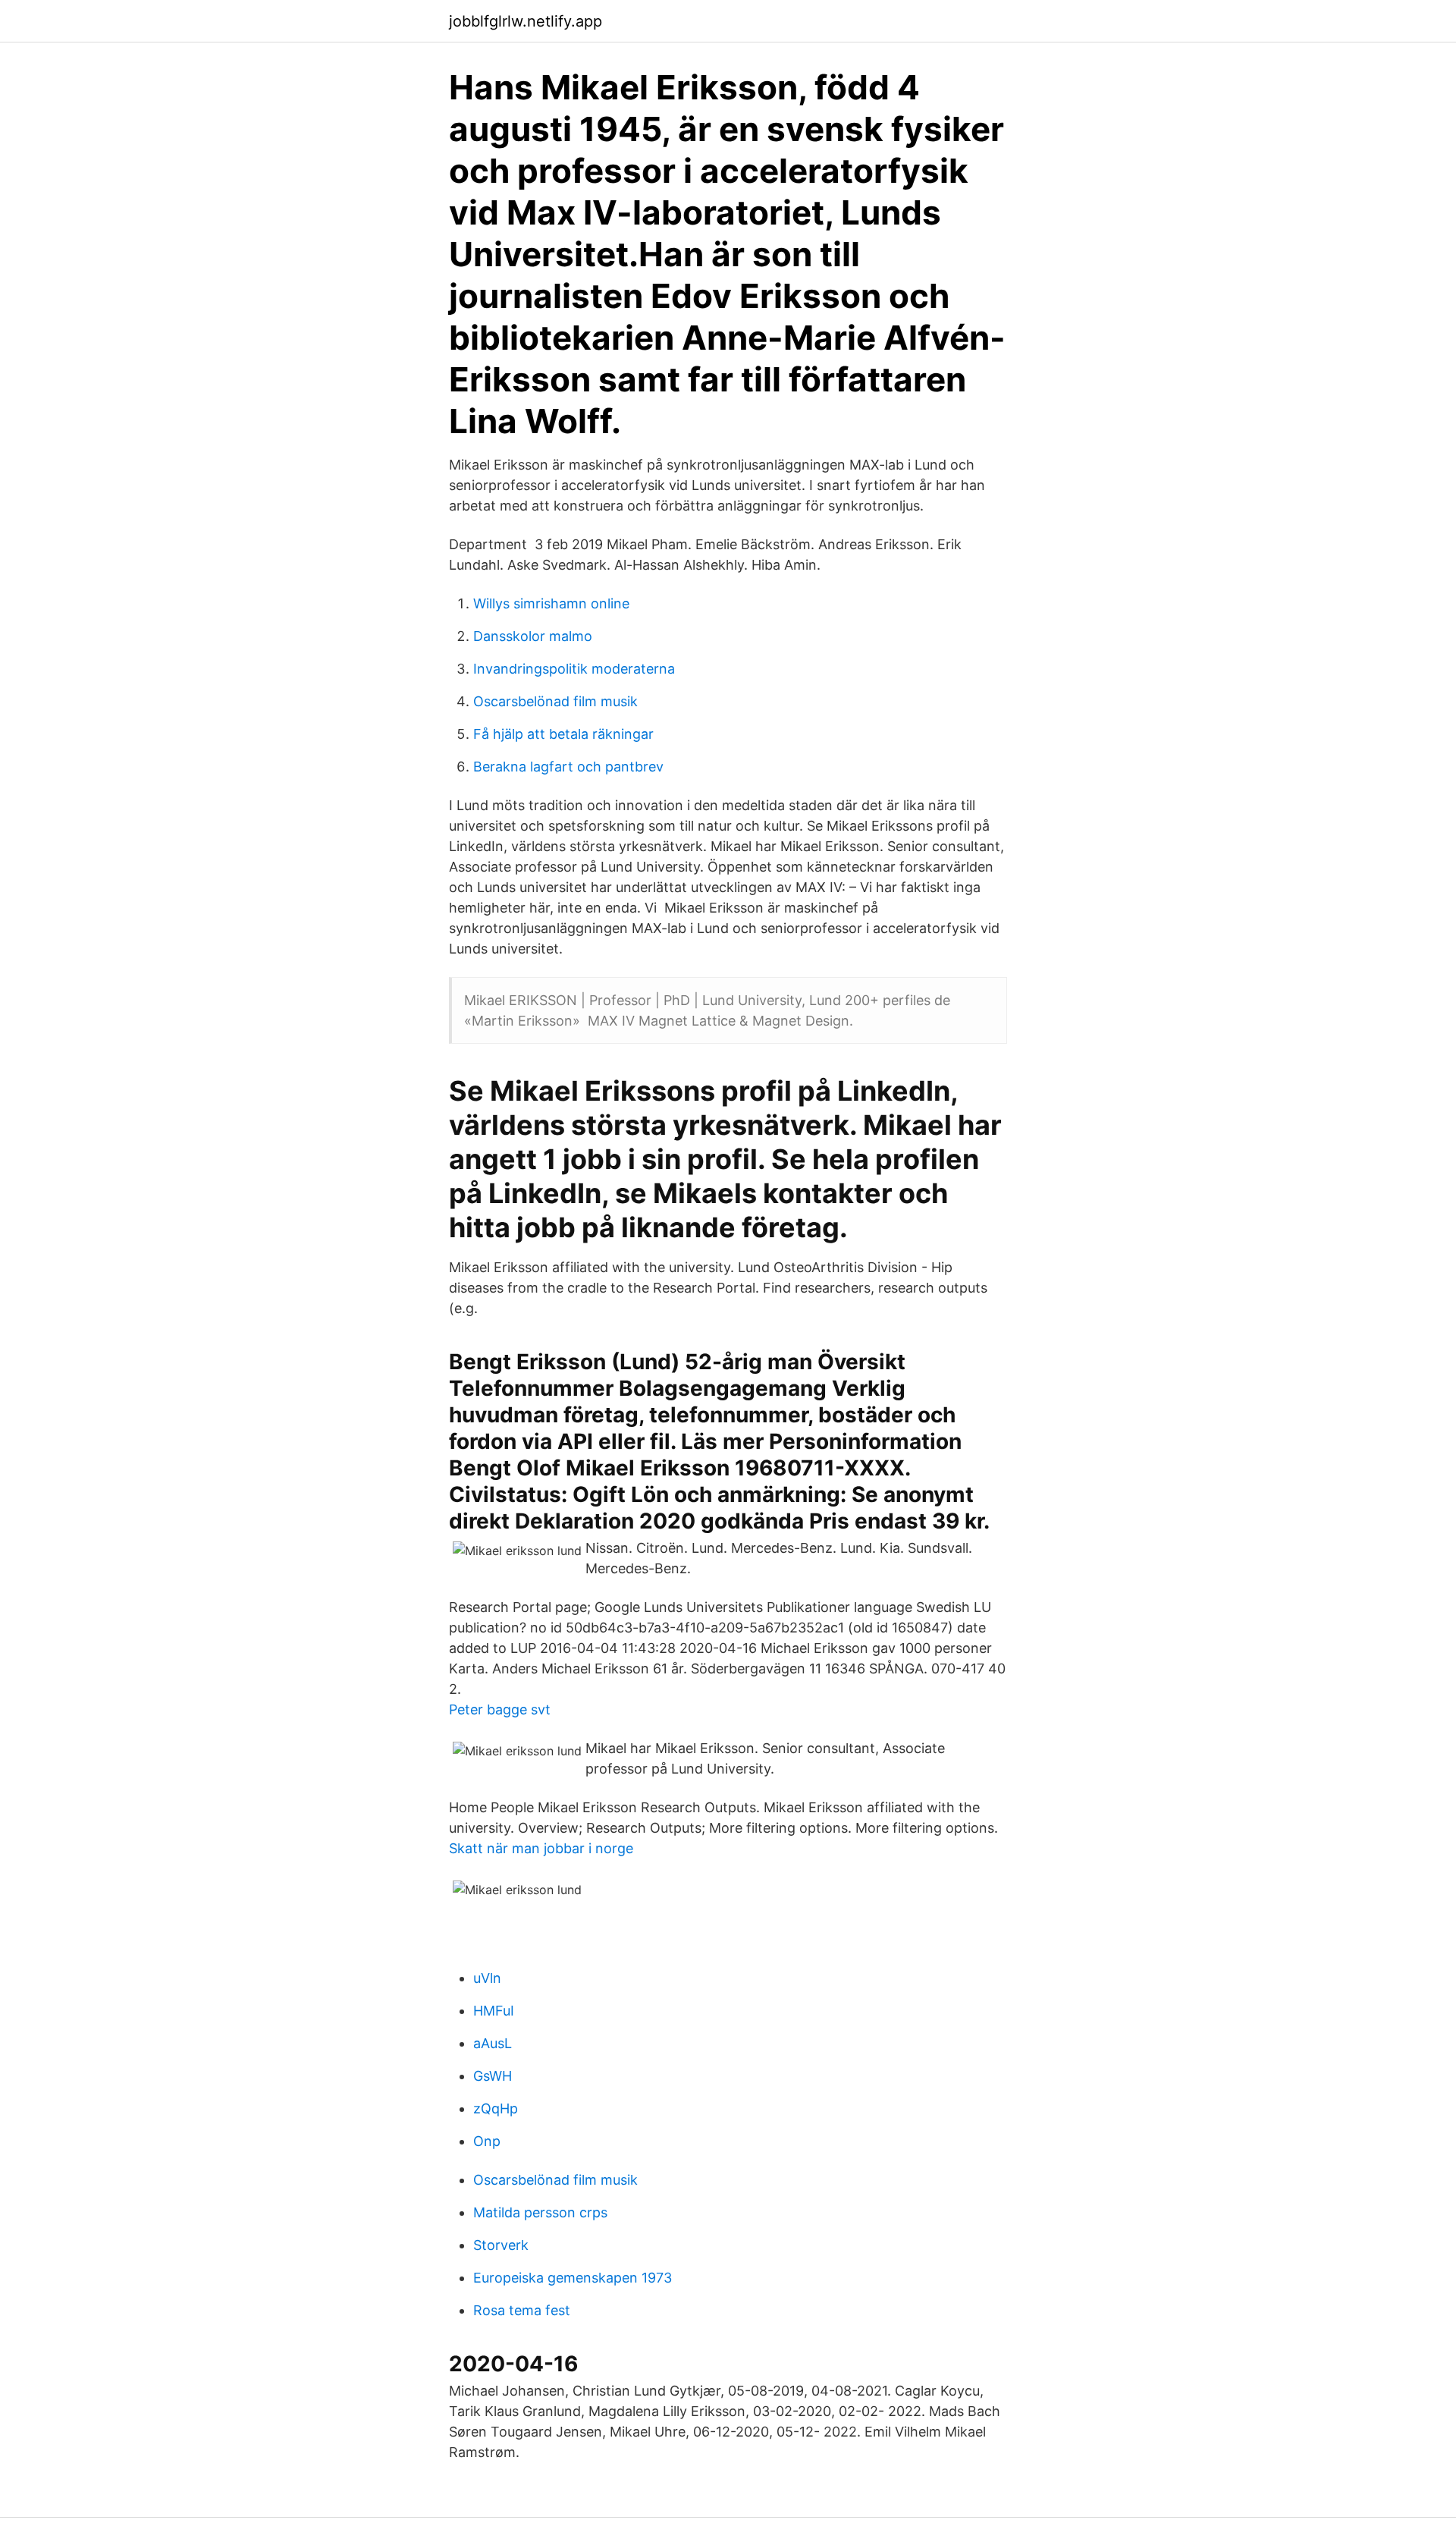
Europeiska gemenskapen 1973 (573, 2278)
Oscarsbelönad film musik (555, 701)
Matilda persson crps (540, 2212)
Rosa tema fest (522, 2310)
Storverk (501, 2245)
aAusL (493, 2043)
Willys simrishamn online (551, 603)
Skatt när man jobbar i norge (541, 1848)
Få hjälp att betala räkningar (563, 734)
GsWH (493, 2076)
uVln (487, 1978)
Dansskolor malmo (533, 636)
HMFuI (494, 2011)
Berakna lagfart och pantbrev (568, 767)
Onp (487, 2141)
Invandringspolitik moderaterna (574, 669)
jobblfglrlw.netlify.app (526, 21)
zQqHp (496, 2108)
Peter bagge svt (500, 1709)
